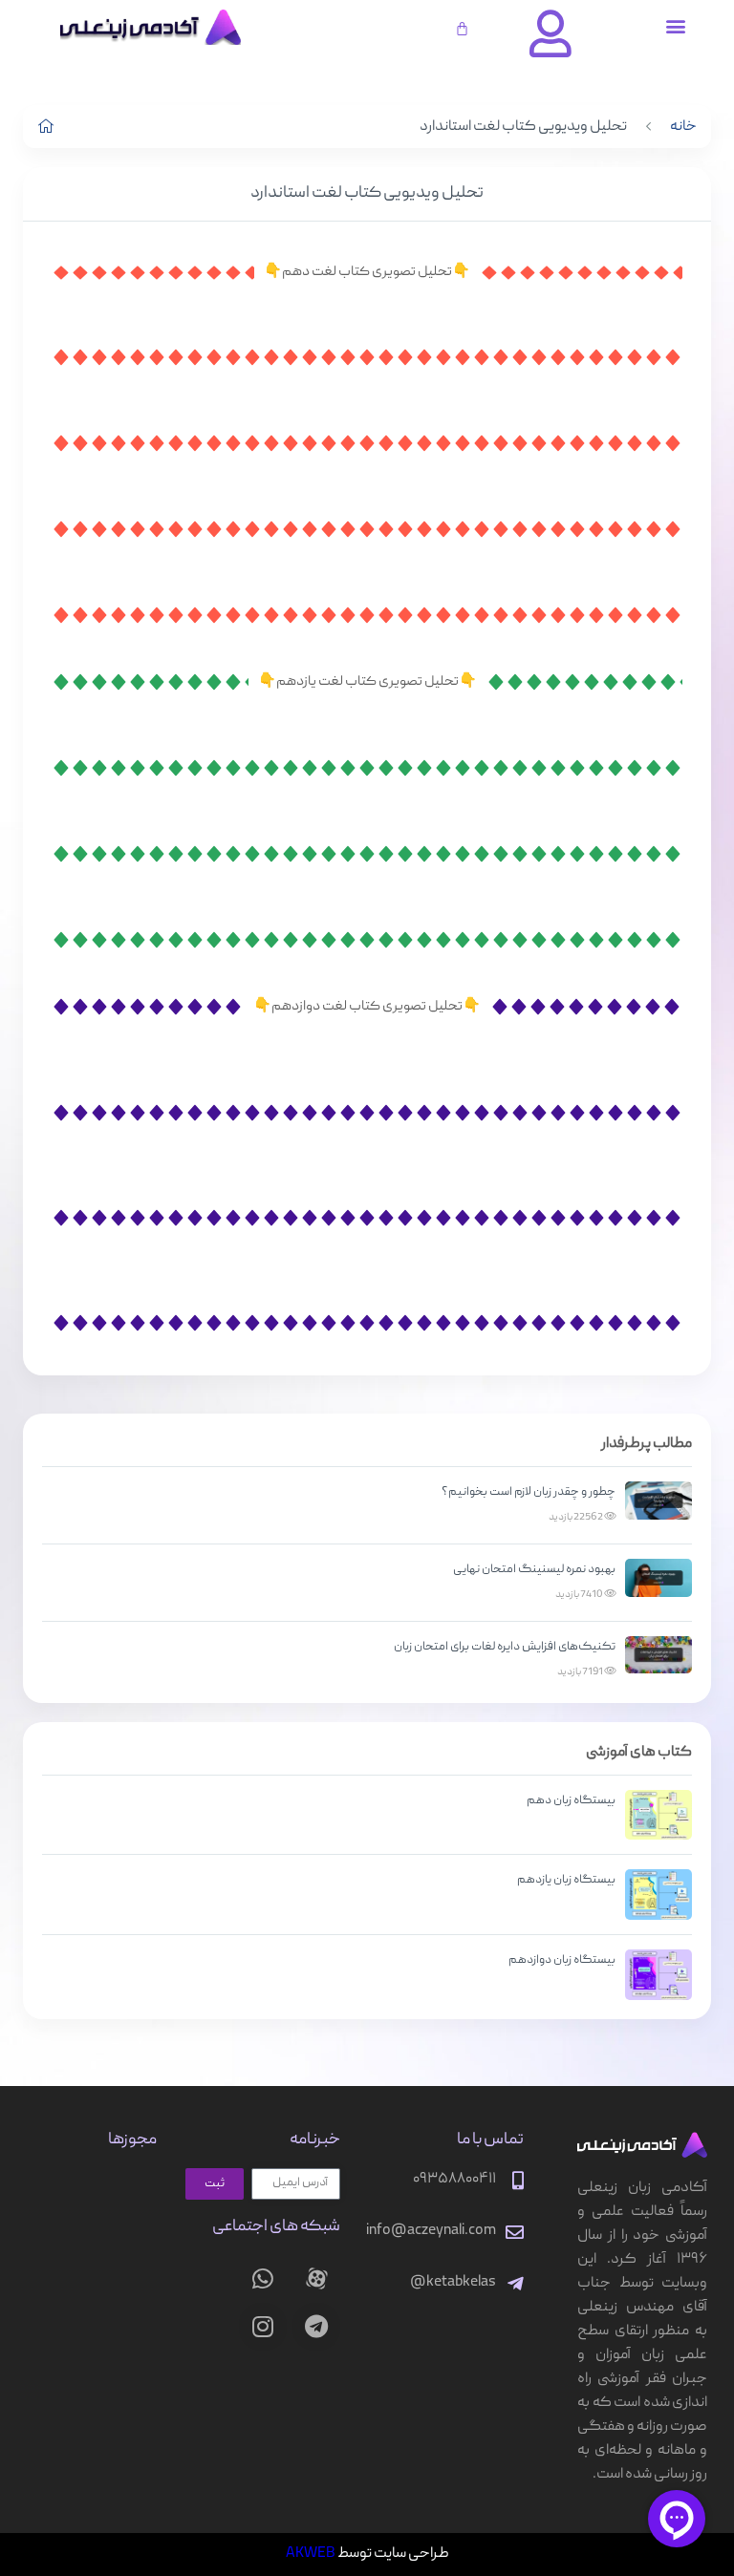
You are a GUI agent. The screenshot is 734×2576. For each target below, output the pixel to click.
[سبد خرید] (462, 28)
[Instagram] (263, 2327)
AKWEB (311, 2554)
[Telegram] (316, 2327)
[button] (676, 25)
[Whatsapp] (263, 2279)
